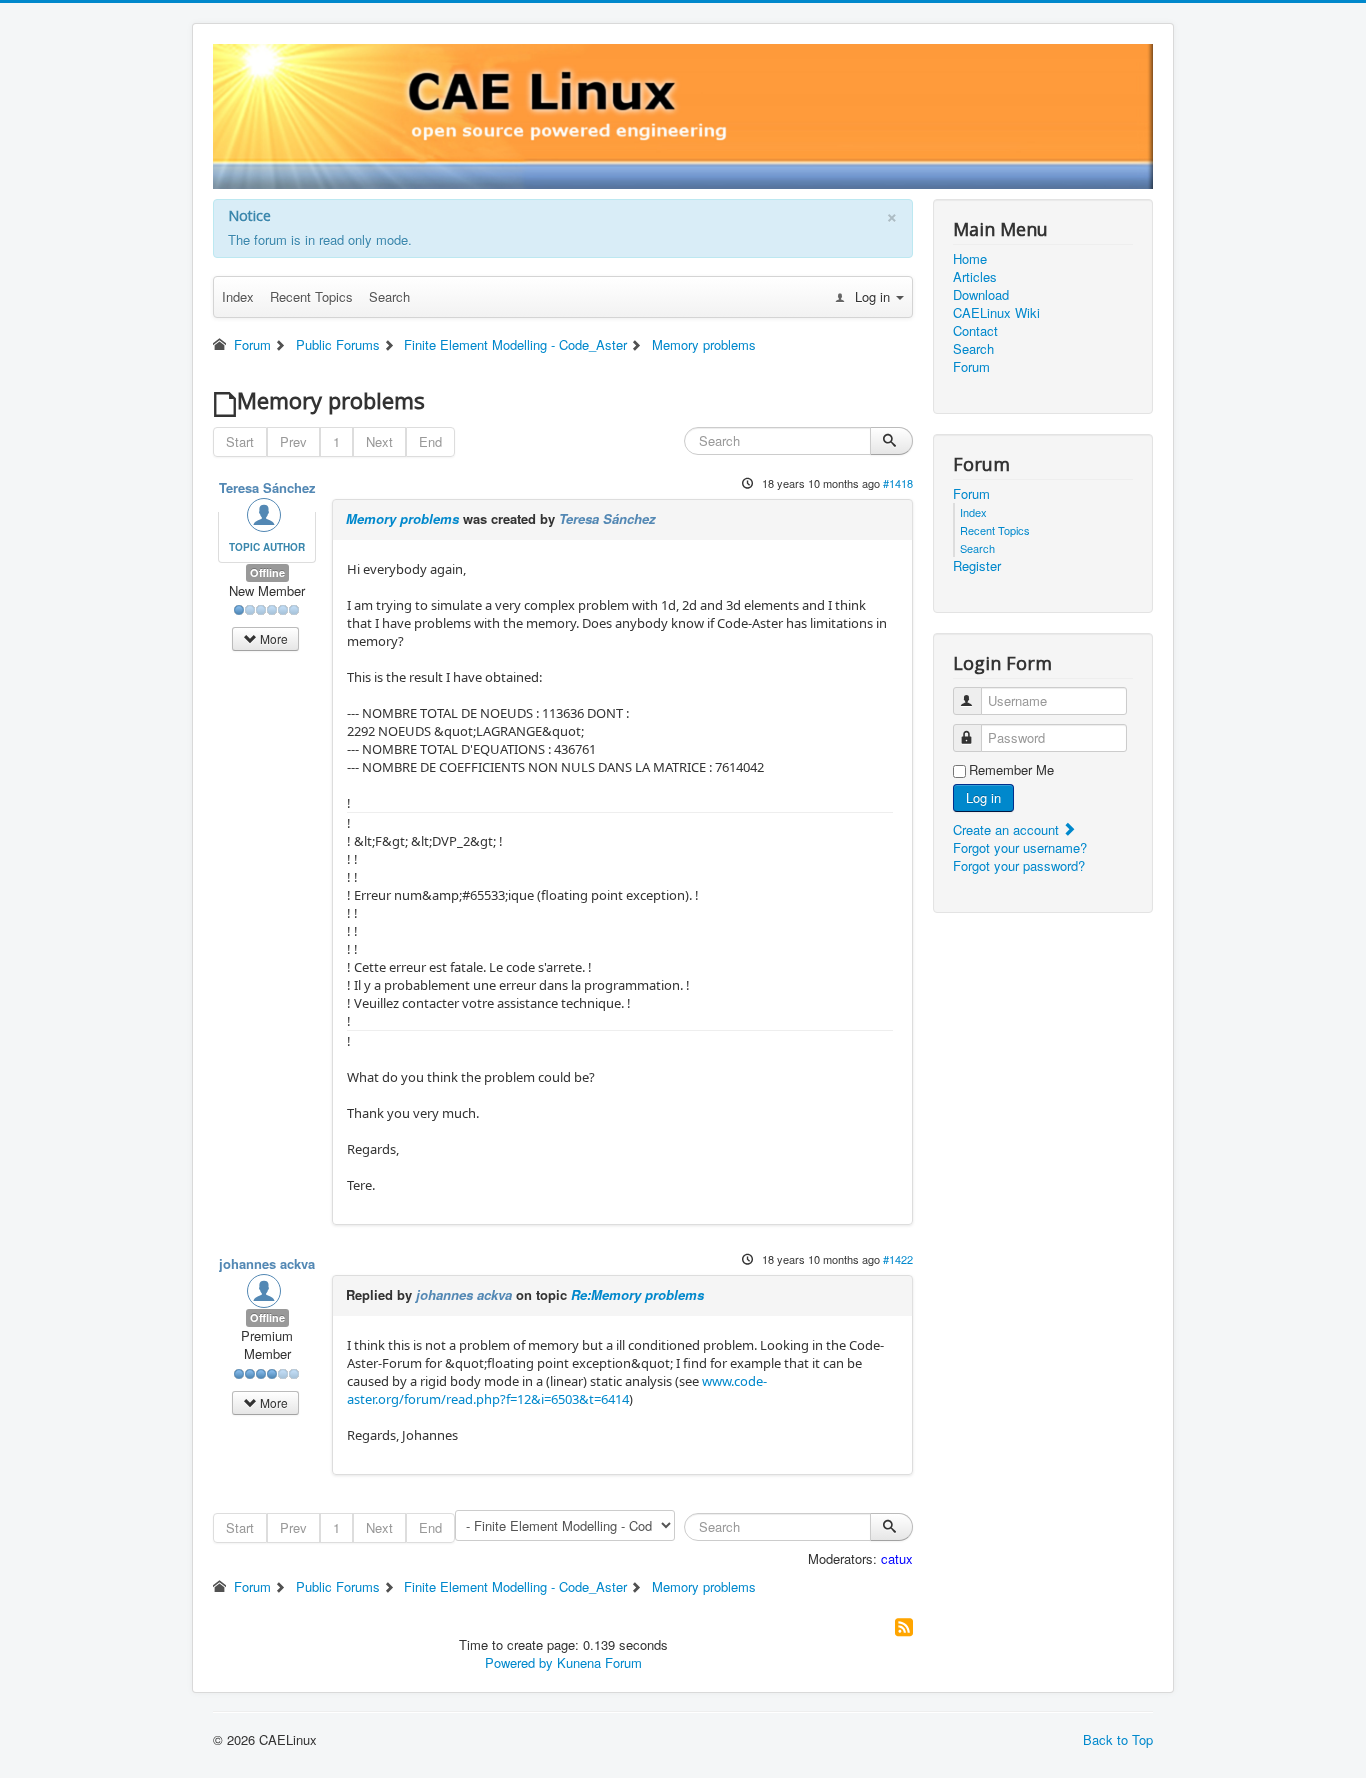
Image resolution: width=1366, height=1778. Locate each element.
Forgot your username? (1020, 847)
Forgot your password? (1019, 865)
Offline (267, 572)
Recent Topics (311, 296)
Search (389, 296)
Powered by (519, 1662)
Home (970, 259)
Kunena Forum (599, 1662)
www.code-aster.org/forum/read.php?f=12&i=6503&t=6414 (557, 1390)
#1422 (898, 1259)
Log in (983, 797)
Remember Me (1011, 770)
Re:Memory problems (637, 1294)
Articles (975, 277)
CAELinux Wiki (996, 313)
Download (981, 295)
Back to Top (1118, 1739)
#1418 (898, 483)
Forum (971, 367)
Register (977, 566)
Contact (975, 331)
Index (238, 296)
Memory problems (402, 518)
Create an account (1008, 829)
